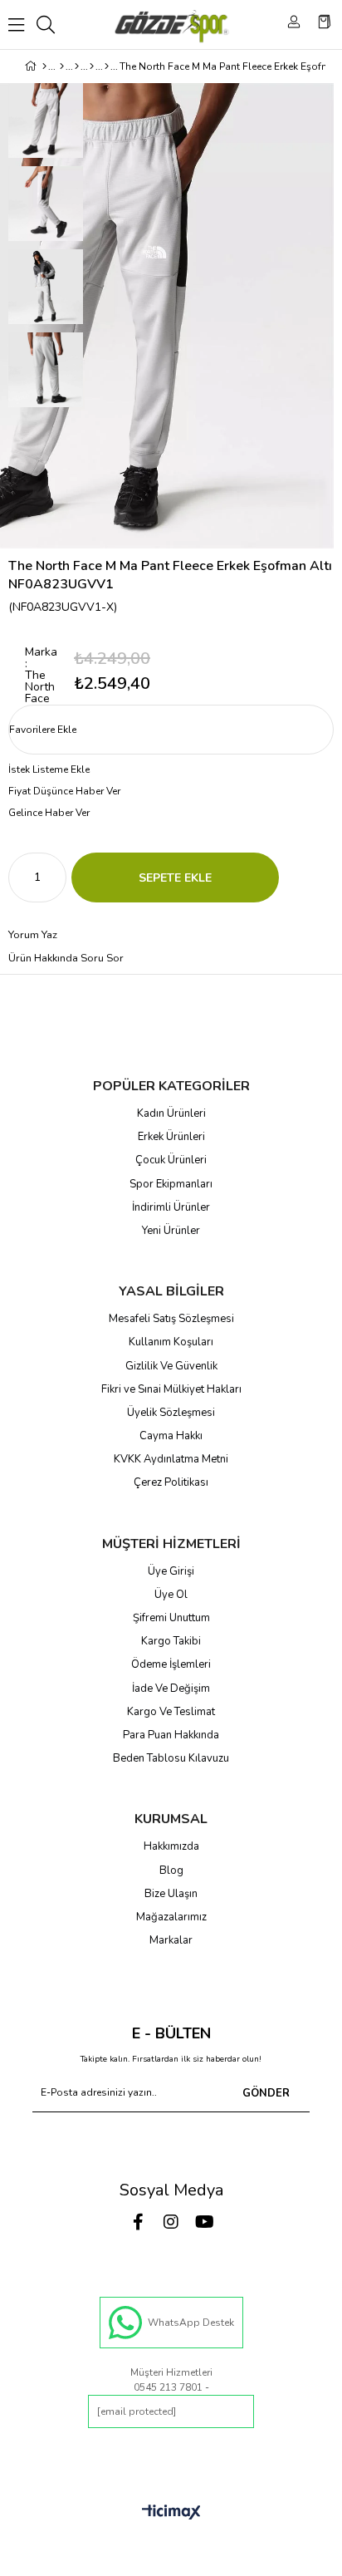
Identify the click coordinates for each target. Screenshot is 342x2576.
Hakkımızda (171, 1846)
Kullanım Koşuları (171, 1342)
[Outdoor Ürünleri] (92, 66)
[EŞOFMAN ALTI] (107, 66)
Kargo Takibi (171, 1641)
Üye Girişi (171, 1571)
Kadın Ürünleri (171, 1113)
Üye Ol (171, 1595)
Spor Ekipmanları (171, 1184)
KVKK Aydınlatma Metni (171, 1459)
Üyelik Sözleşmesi (171, 1413)
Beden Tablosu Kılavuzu (171, 1758)
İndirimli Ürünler (171, 1207)
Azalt (21, 878)
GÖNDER (266, 2093)
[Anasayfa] (44, 66)
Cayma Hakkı (171, 1436)
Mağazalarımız (171, 1917)
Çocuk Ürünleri (171, 1160)
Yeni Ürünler (171, 1231)
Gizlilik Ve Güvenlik (171, 1366)
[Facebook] (138, 2222)
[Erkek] (62, 66)
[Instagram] (171, 2222)
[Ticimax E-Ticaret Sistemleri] (171, 2513)
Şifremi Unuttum (171, 1618)
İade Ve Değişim (171, 1689)
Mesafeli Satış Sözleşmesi (171, 1319)
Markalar (171, 1940)
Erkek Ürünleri (171, 1137)
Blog (171, 1871)
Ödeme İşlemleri (171, 1664)
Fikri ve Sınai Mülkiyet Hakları (171, 1389)
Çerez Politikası (171, 1482)
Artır (54, 878)
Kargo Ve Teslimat (171, 1712)
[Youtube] (204, 2222)
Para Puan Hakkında (171, 1735)
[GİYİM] (77, 66)
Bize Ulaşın (171, 1894)
